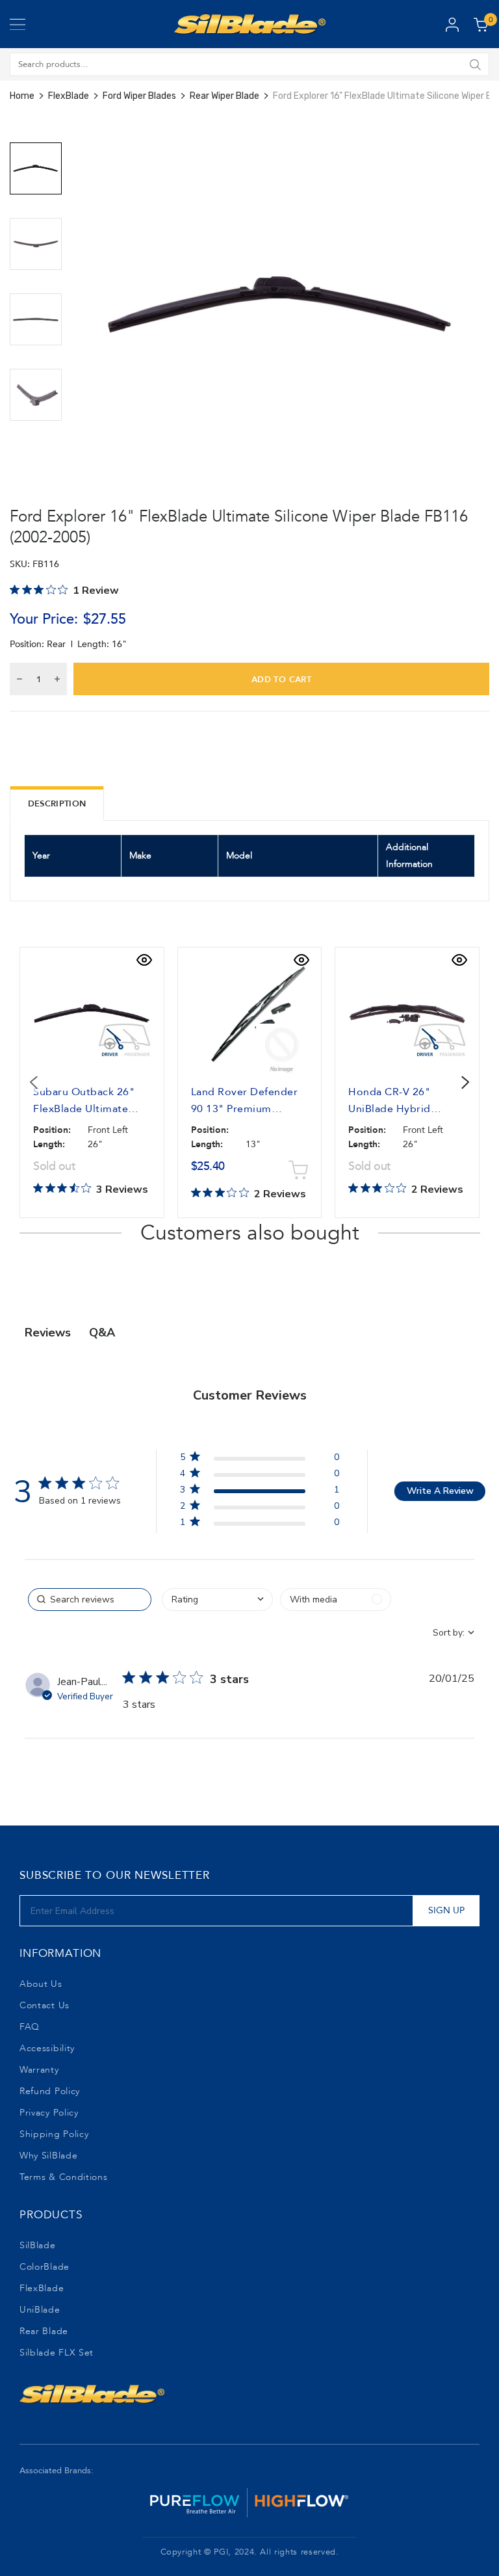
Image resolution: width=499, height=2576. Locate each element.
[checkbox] (336, 1600)
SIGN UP (446, 1910)
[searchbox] (90, 1600)
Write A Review (440, 1491)
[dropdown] (217, 1600)
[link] (259, 1525)
